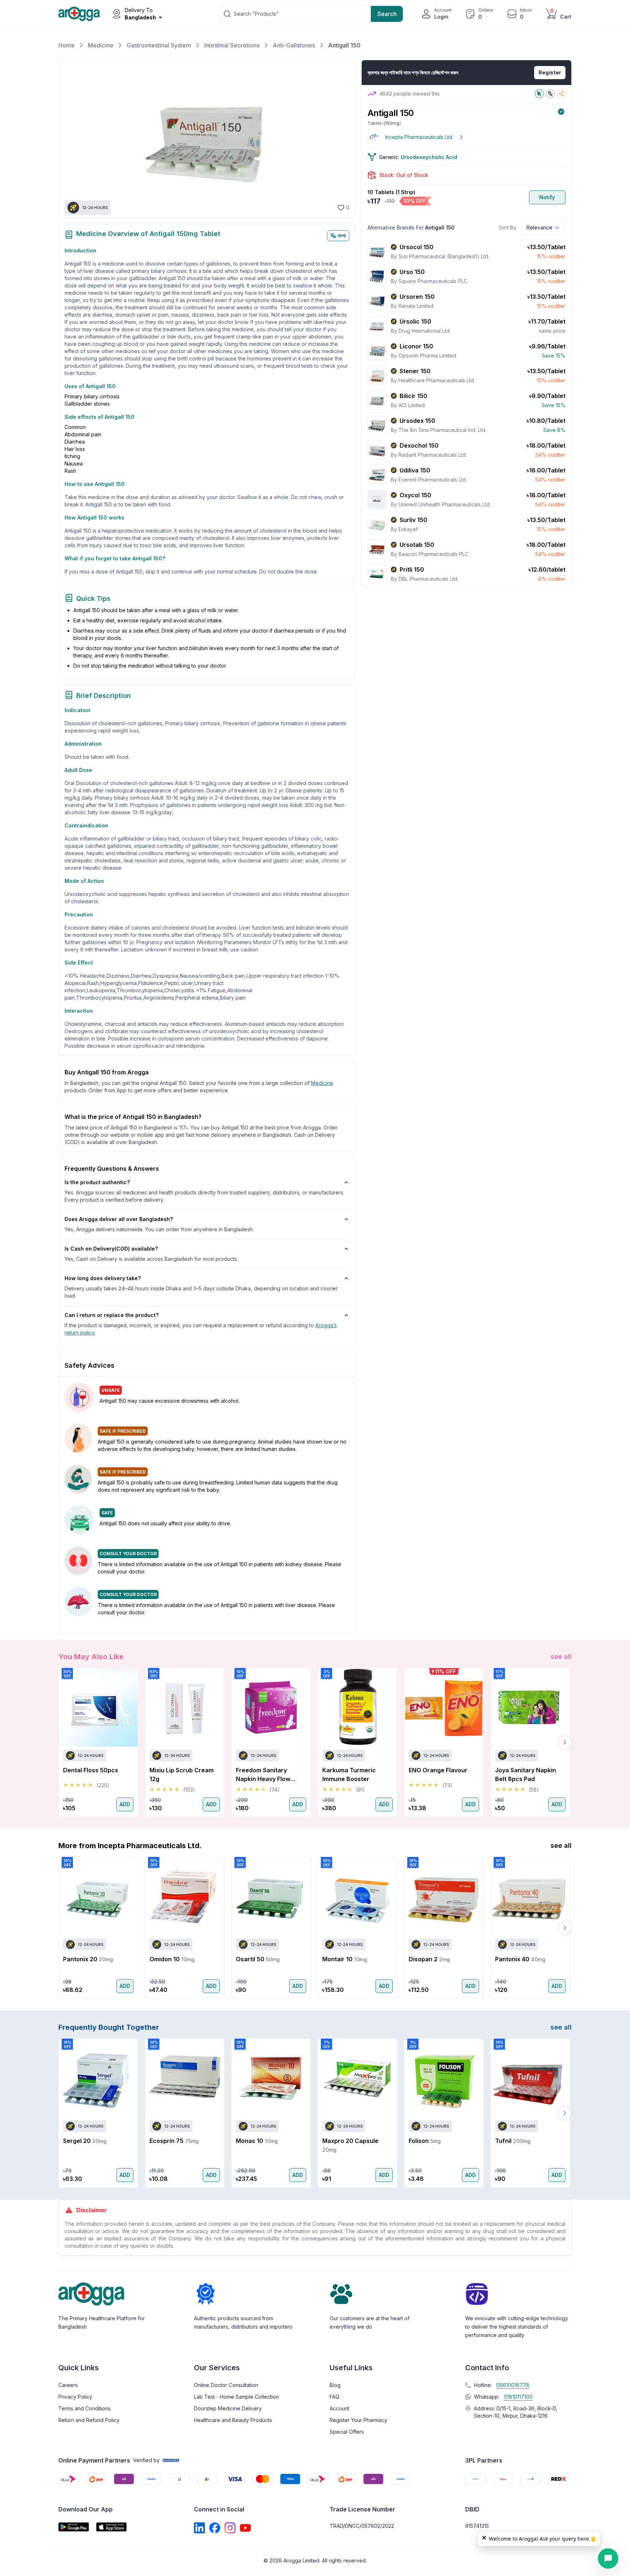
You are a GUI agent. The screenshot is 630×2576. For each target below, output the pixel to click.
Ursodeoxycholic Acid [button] (429, 157)
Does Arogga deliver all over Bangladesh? (119, 1219)
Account (339, 2408)
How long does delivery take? (103, 1278)
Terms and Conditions (85, 2408)
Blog (335, 2385)
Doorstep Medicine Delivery (228, 2408)
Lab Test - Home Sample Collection (236, 2397)
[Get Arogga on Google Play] (74, 2527)
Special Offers (347, 2432)
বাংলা (342, 235)
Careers (68, 2385)
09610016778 (513, 2385)
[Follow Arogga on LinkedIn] (199, 2528)
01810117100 (518, 2397)
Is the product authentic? (97, 1182)
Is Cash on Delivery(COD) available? (111, 1249)
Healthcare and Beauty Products (233, 2420)
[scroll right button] (565, 1742)
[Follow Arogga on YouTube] (245, 2528)
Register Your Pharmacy (358, 2420)
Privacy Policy (75, 2397)
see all (561, 1656)
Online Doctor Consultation (226, 2385)
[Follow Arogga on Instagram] (230, 2528)
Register (550, 72)
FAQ (335, 2397)
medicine (322, 1083)
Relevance (539, 227)
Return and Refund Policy (89, 2420)
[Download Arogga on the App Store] (112, 2527)
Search (387, 14)
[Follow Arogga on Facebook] (215, 2528)
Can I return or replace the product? (112, 1315)
